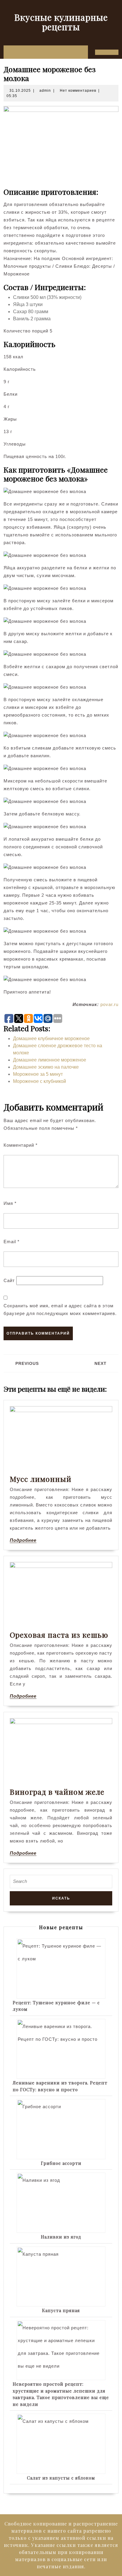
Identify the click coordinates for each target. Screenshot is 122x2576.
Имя (10, 1203)
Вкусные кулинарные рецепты (61, 22)
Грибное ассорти (61, 2163)
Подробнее (23, 1540)
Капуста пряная (61, 2310)
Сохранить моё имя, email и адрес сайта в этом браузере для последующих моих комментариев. (60, 1310)
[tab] (7, 52)
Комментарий (21, 1145)
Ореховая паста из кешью (59, 1635)
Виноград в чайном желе (57, 1792)
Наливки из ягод (61, 2237)
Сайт (9, 1280)
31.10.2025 (20, 91)
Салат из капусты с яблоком (61, 2478)
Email (12, 1242)
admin (45, 91)
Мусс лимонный (41, 1479)
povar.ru (109, 1004)
